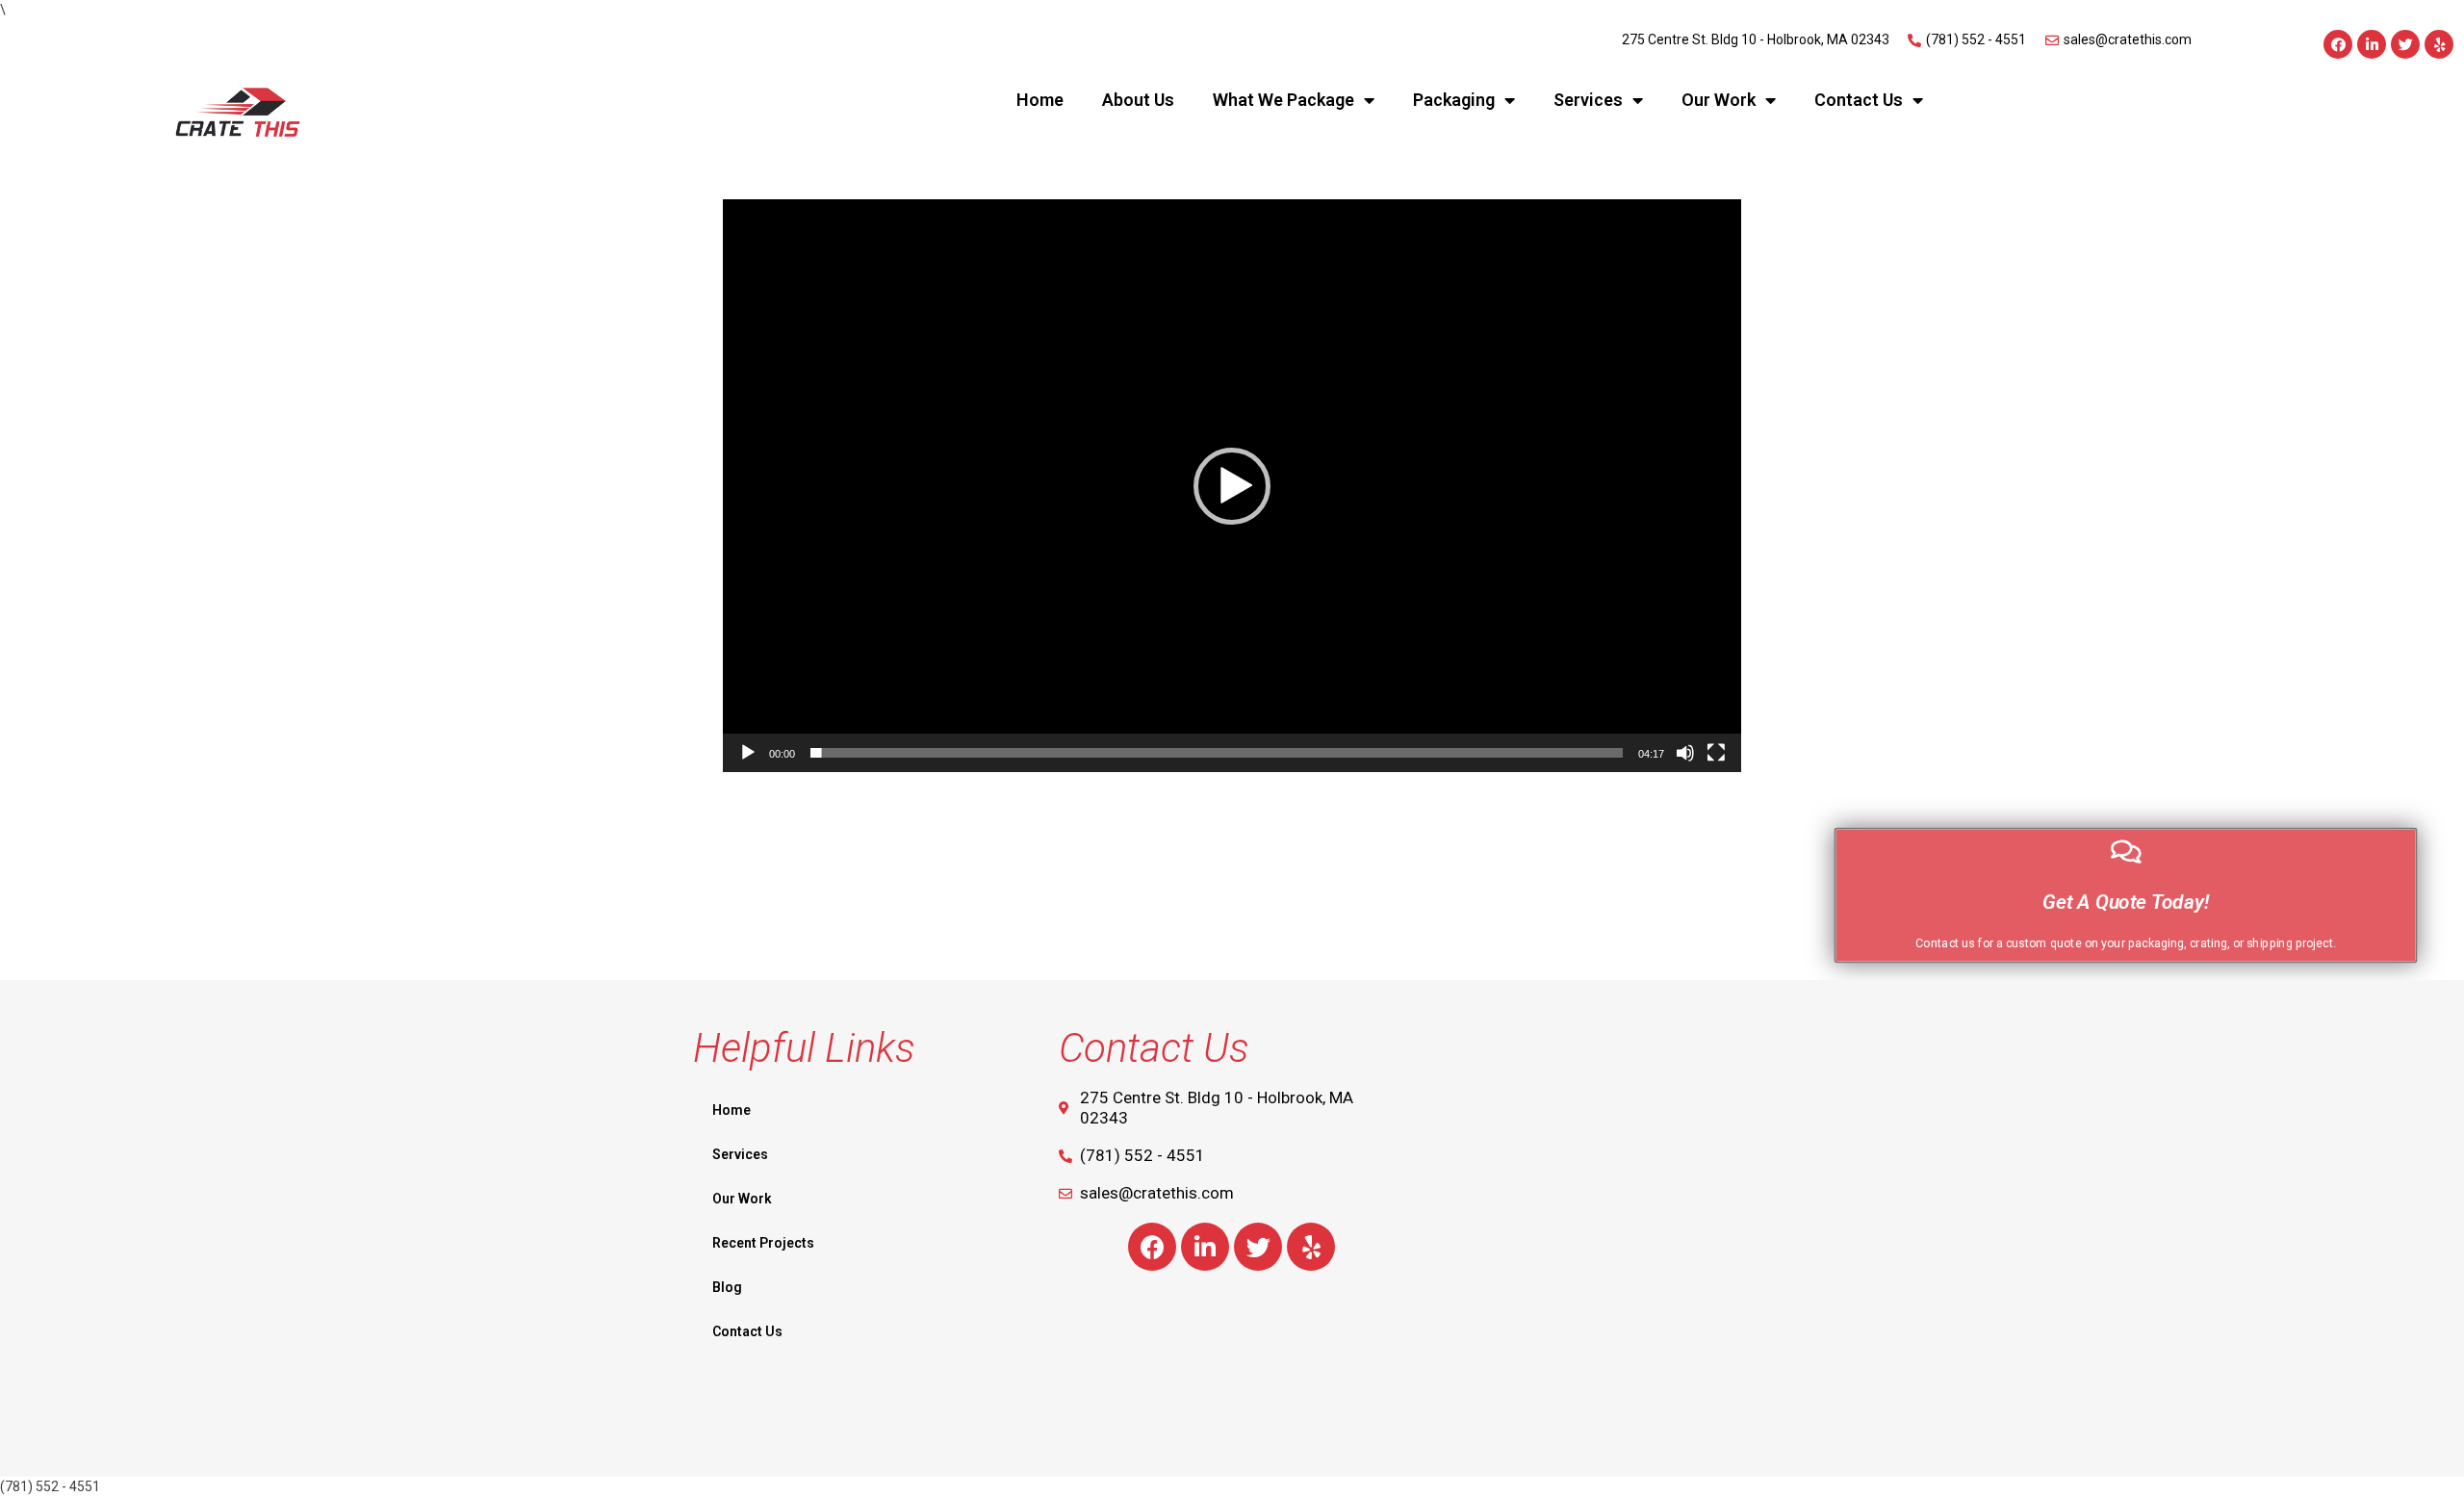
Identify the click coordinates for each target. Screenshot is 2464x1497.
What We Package (1283, 100)
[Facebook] (2338, 44)
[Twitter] (2405, 44)
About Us (1138, 100)
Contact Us (1859, 100)
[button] (1232, 486)
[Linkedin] (2372, 44)
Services (1588, 100)
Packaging (1454, 100)
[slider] (1217, 753)
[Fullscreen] (1716, 753)
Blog (727, 1287)
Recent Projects (763, 1243)
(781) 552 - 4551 (50, 1486)
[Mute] (1685, 753)
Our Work (1719, 100)
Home (1040, 100)
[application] (1232, 486)
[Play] (748, 753)
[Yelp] (2439, 44)
